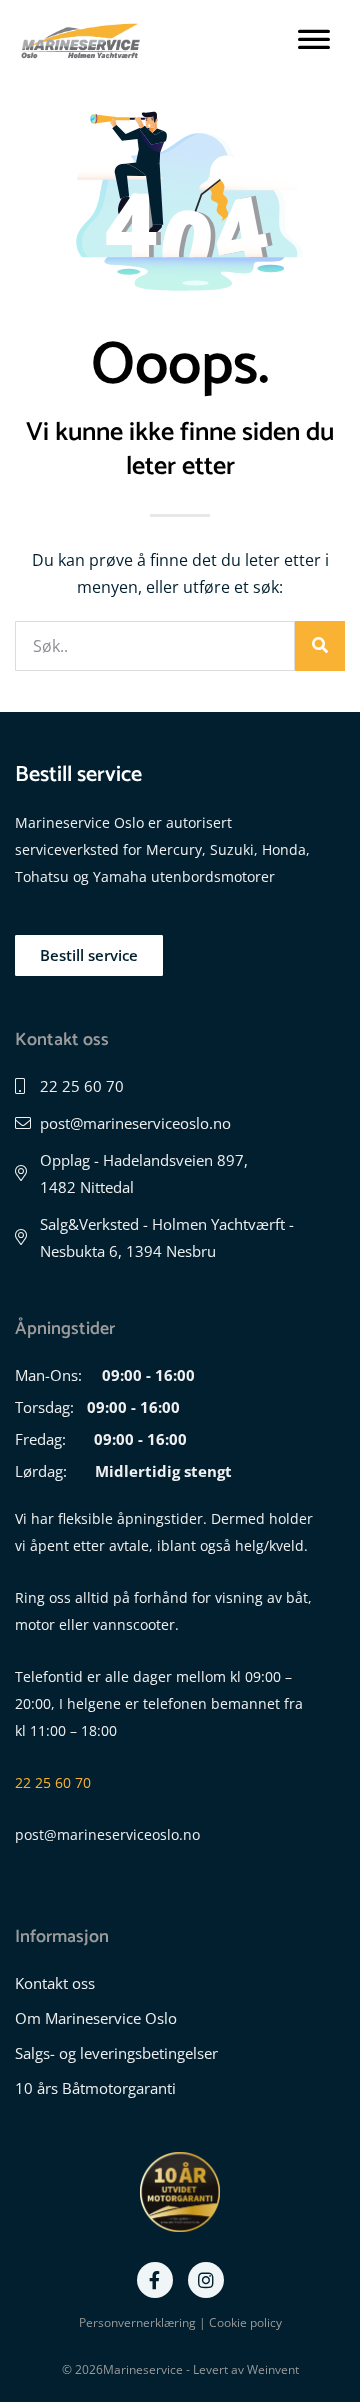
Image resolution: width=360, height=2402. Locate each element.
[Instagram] (206, 2280)
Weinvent (273, 2369)
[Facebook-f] (155, 2280)
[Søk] (320, 646)
